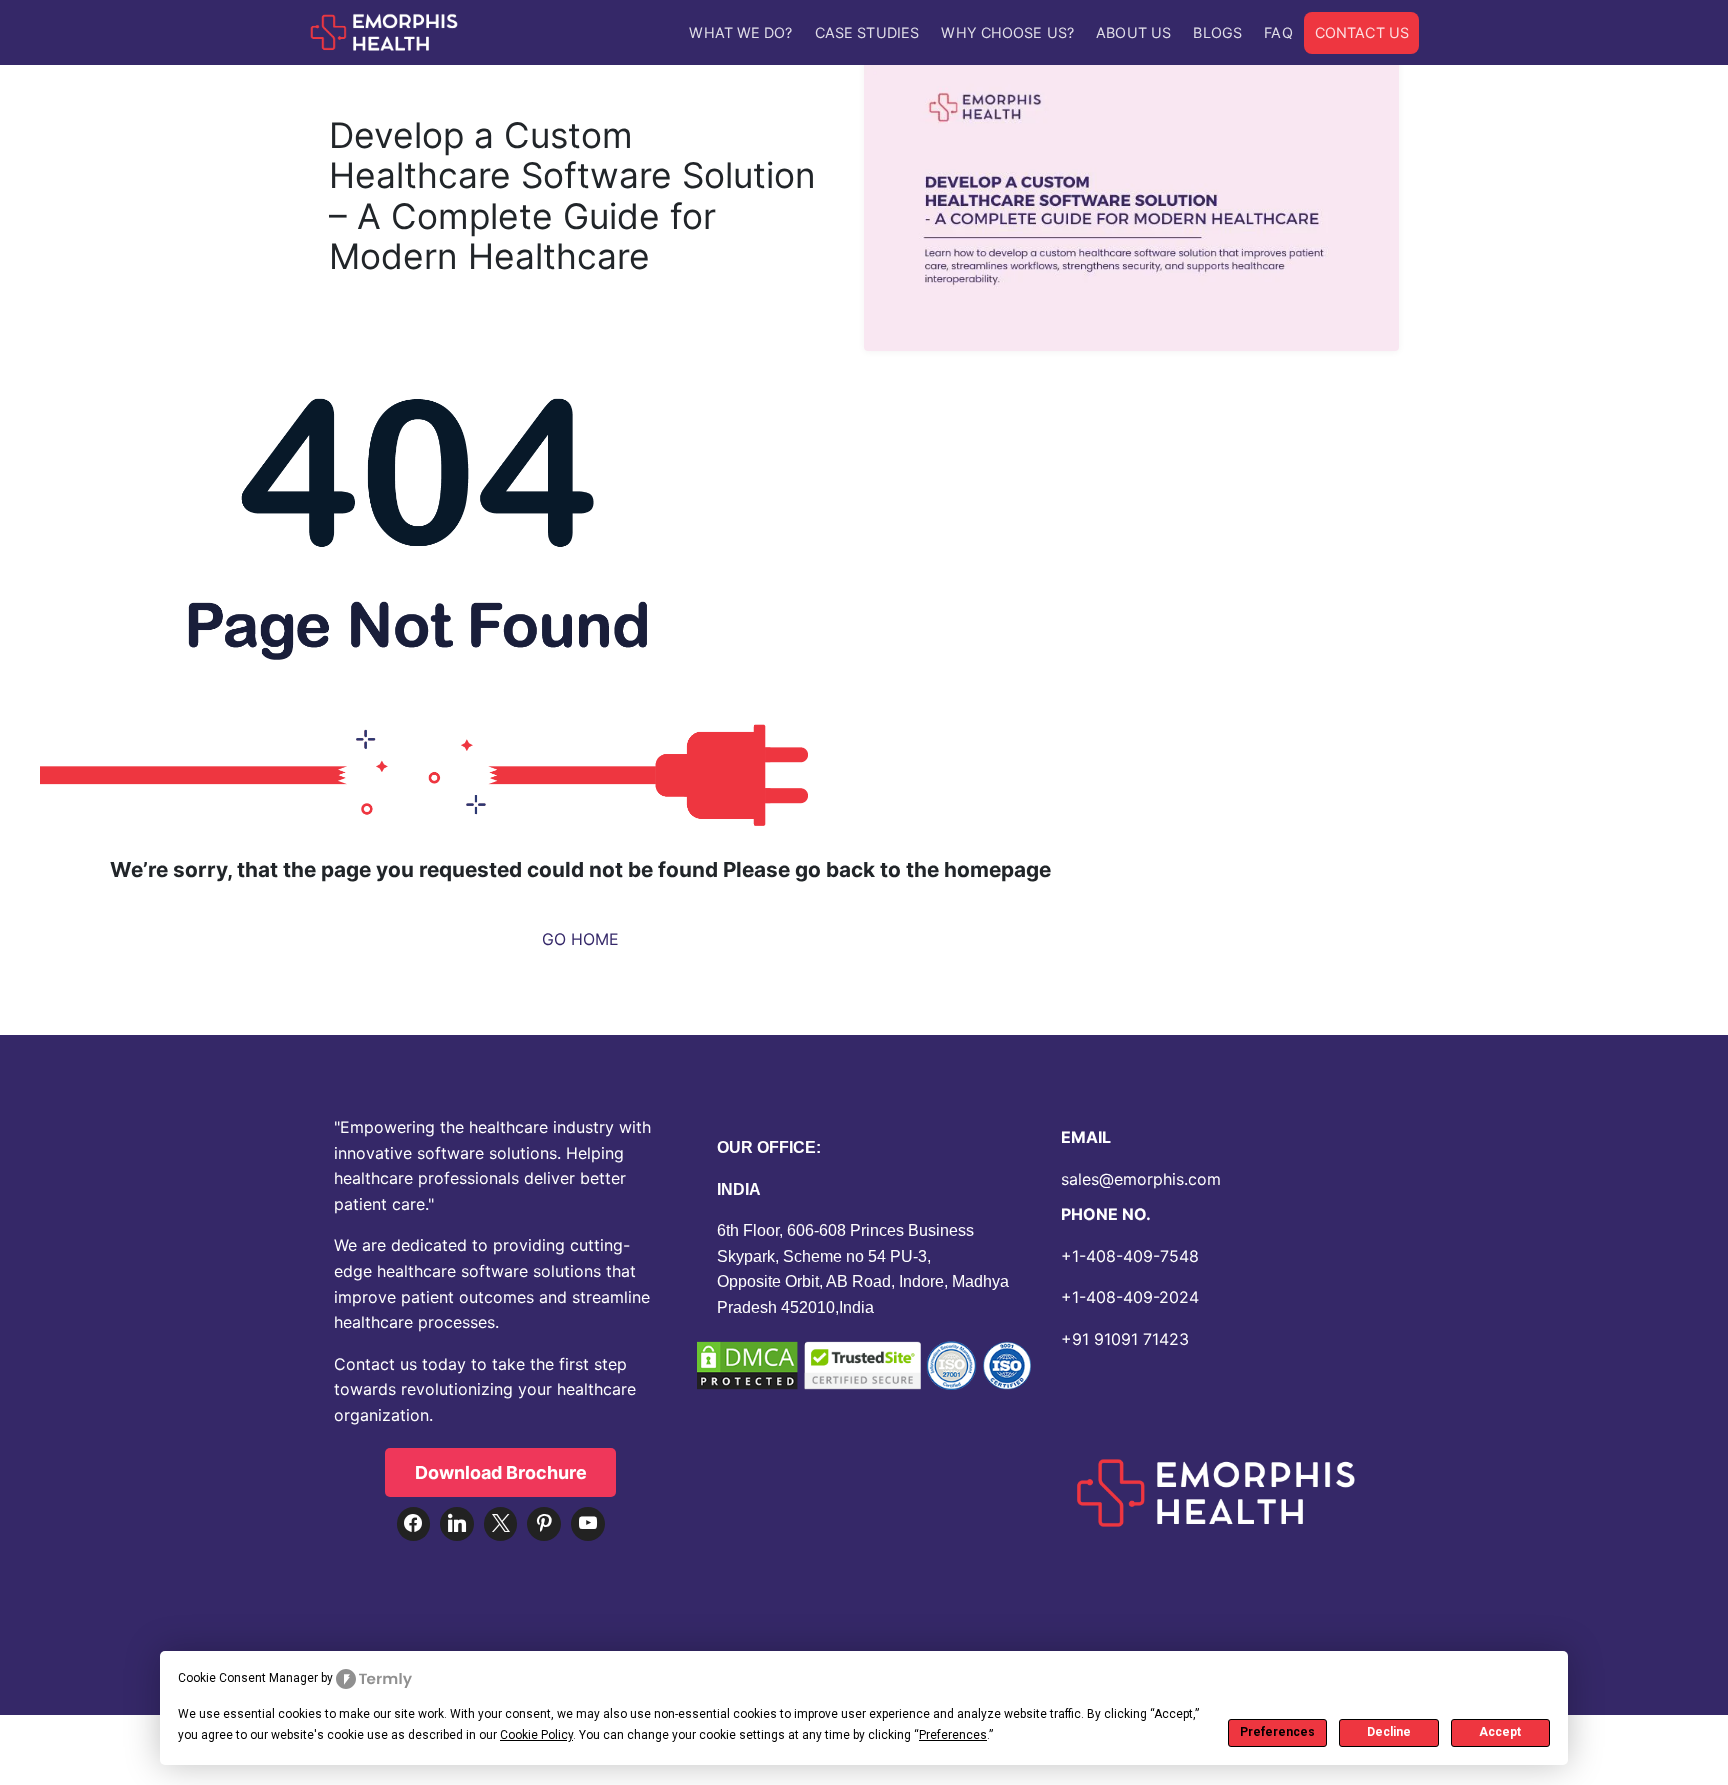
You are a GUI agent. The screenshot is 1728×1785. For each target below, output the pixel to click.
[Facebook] (414, 1524)
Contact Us (1362, 32)
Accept (1500, 1732)
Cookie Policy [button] (536, 1735)
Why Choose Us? (1007, 32)
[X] (501, 1524)
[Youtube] (588, 1524)
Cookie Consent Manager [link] (248, 1678)
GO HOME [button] (580, 939)
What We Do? (740, 32)
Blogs (1217, 32)
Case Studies (867, 32)
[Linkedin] (457, 1524)
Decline (1389, 1732)
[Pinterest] (544, 1524)
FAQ (1278, 32)
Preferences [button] (953, 1735)
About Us (1133, 32)
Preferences (1277, 1732)
